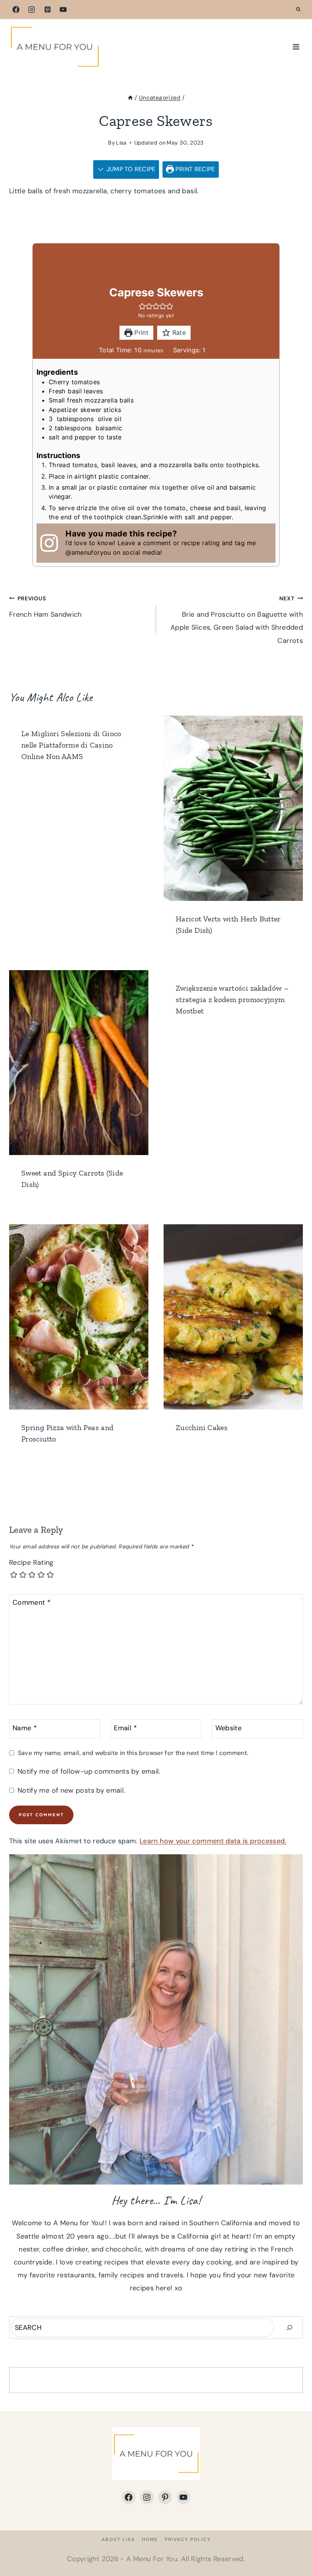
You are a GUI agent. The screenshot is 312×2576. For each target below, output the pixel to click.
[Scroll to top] (294, 2546)
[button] (142, 306)
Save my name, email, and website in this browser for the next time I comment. (133, 1753)
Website (229, 1728)
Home (150, 2539)
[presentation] (233, 808)
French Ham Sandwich (45, 607)
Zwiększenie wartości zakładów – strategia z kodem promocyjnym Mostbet (232, 999)
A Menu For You (152, 2559)
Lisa (121, 143)
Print (140, 333)
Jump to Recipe (130, 169)
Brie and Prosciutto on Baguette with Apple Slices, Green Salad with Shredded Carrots (237, 620)
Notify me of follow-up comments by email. (89, 1772)
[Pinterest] (48, 10)
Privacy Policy (188, 2539)
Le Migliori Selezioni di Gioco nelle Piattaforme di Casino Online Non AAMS (71, 745)
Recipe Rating (31, 1563)
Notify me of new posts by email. (71, 1791)
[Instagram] (32, 10)
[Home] (130, 98)
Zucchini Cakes (202, 1427)
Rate (178, 333)
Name (25, 1728)
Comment (32, 1603)
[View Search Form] (298, 10)
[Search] (290, 2328)
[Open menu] (296, 47)
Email (125, 1728)
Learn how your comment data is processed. (213, 1841)
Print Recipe (195, 169)
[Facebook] (16, 10)
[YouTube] (63, 10)
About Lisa (118, 2539)
